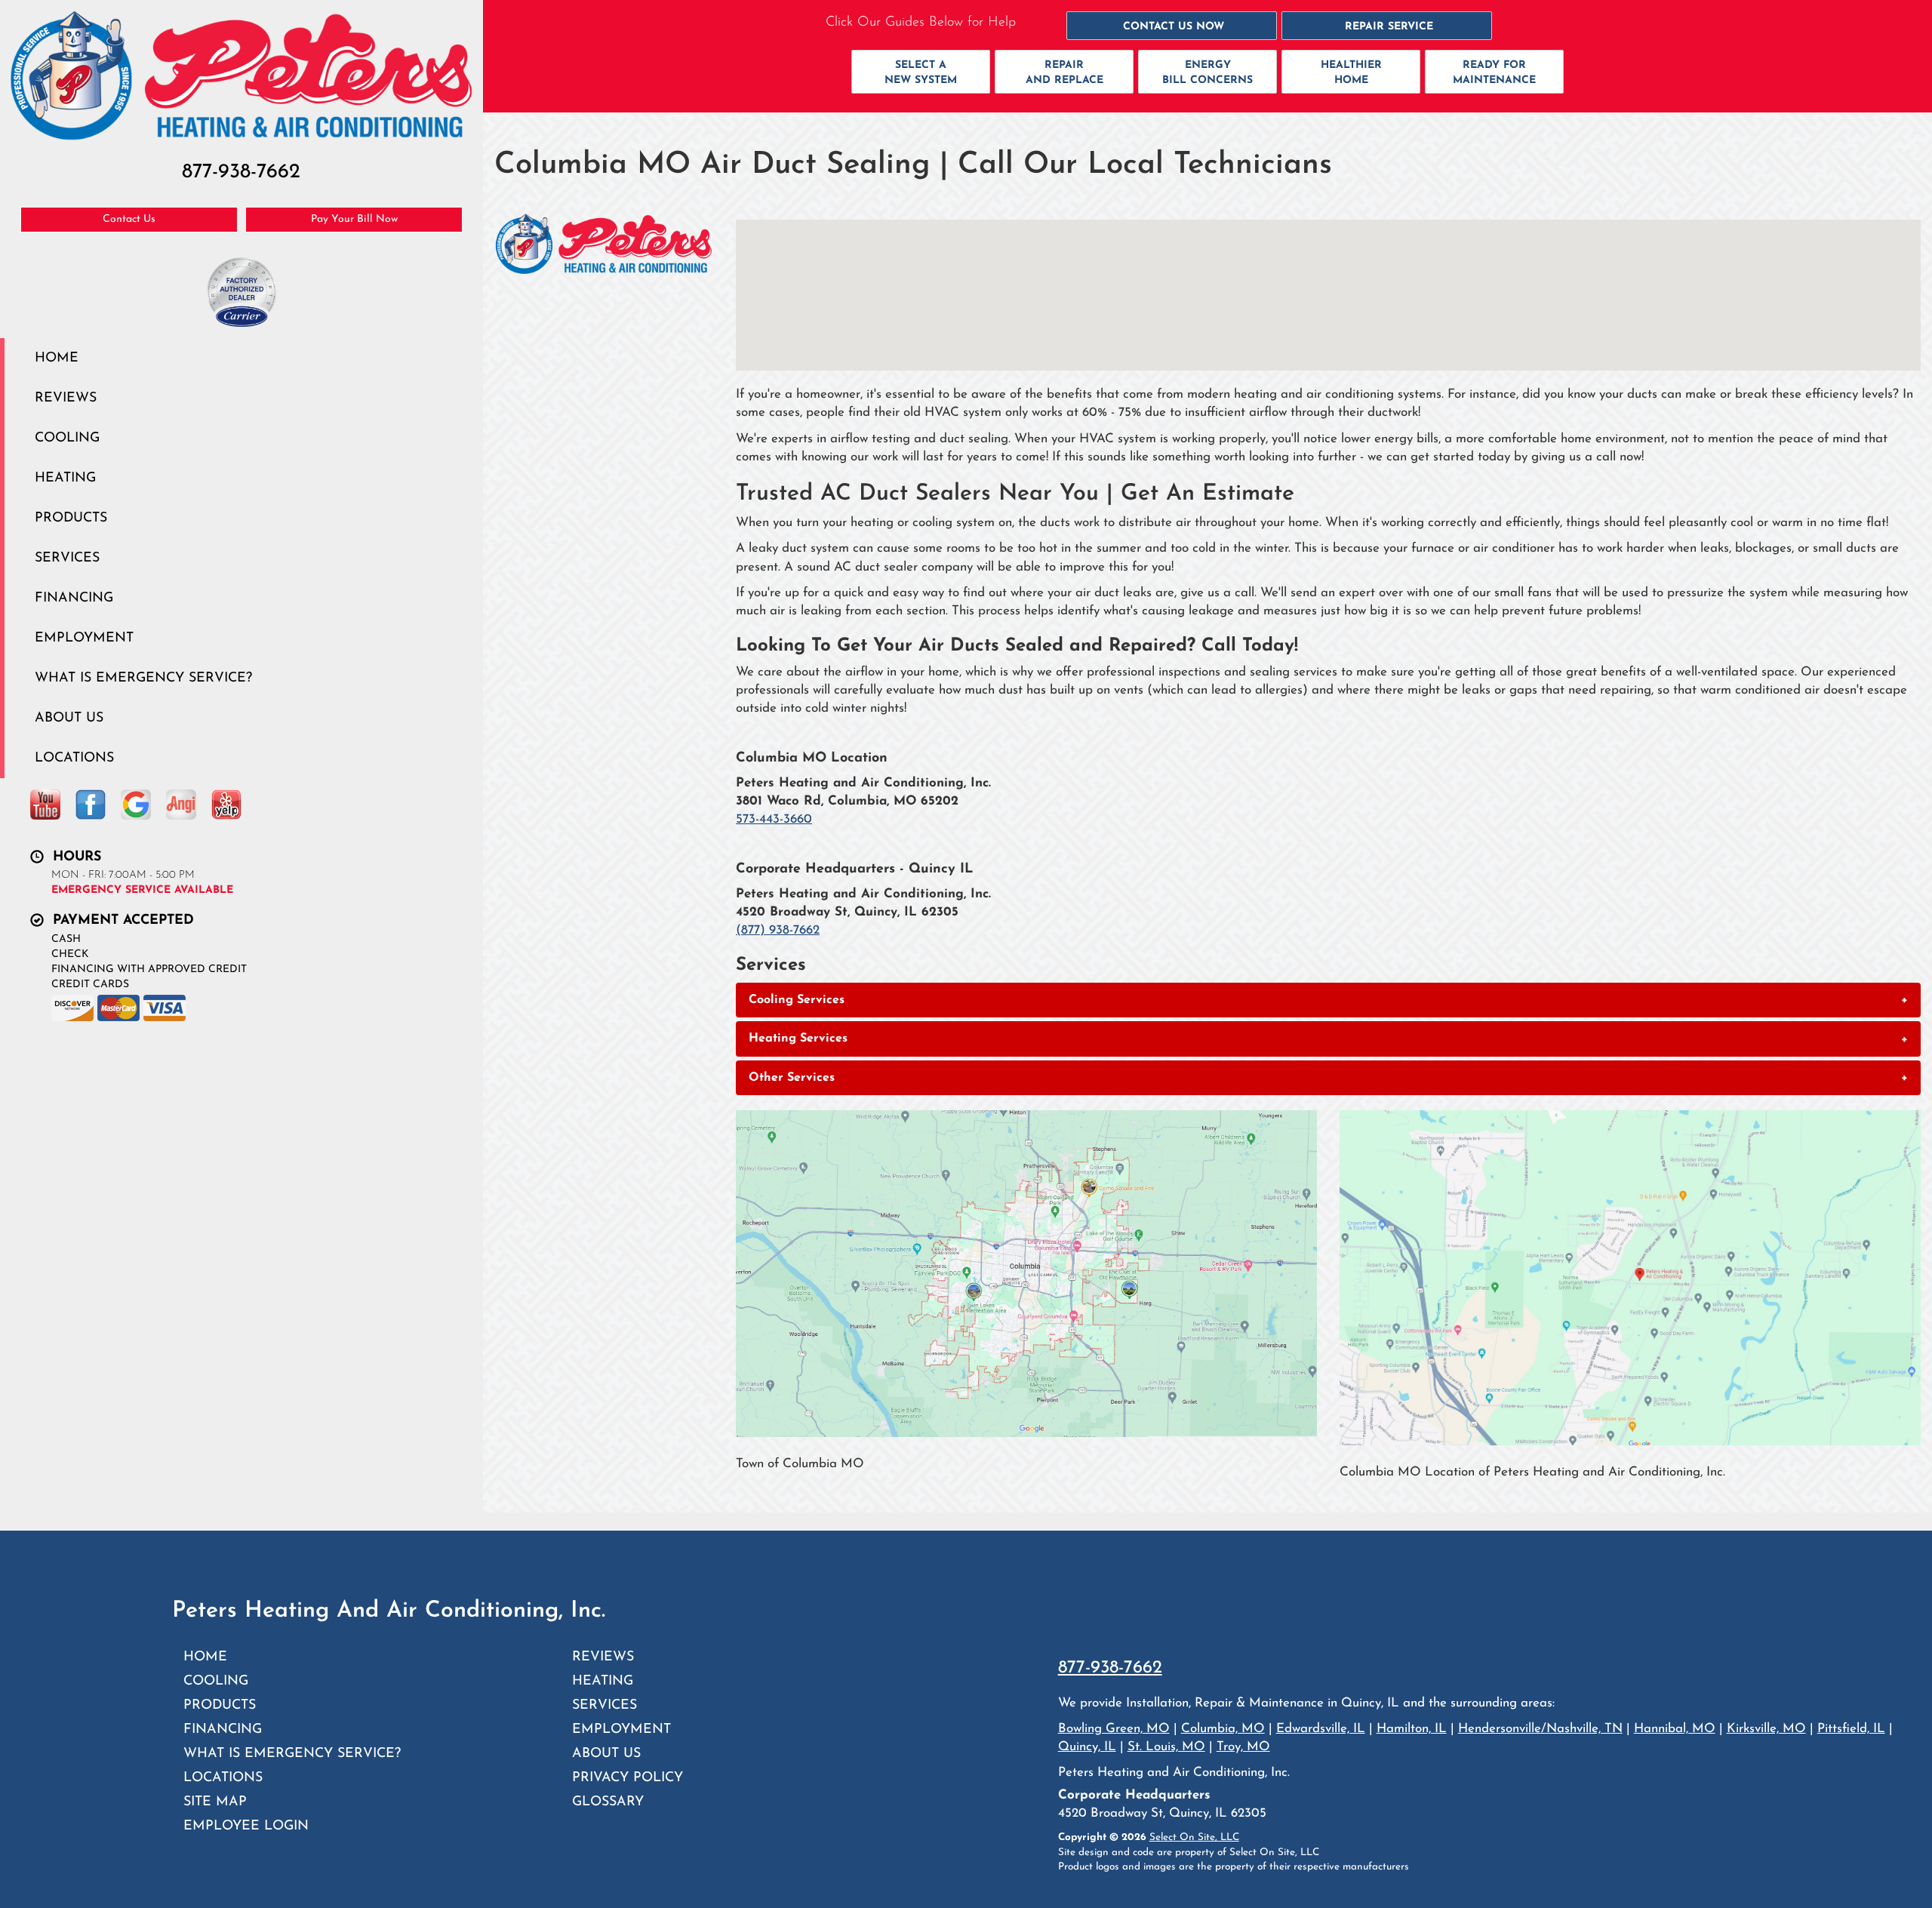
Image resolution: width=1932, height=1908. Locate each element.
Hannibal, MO (1675, 1729)
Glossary (608, 1802)
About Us (69, 718)
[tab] (1328, 1000)
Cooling (67, 438)
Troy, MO (1243, 1747)
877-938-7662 (1110, 1668)
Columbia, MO (1223, 1729)
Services (67, 558)
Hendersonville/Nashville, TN (1540, 1729)
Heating (65, 478)
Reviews (66, 398)
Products (71, 518)
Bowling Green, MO (1114, 1729)
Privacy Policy (628, 1778)
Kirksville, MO (1766, 1729)
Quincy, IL (1087, 1747)
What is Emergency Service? (143, 678)
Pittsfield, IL (1851, 1729)
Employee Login (246, 1826)
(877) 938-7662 (778, 930)
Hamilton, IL (1412, 1729)
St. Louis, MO (1166, 1747)
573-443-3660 (774, 819)
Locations (74, 758)
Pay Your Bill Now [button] (354, 219)
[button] (1172, 26)
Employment (84, 638)
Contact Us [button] (129, 219)
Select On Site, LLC (1194, 1837)
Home (57, 358)
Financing (74, 598)
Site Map (215, 1802)
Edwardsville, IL (1321, 1729)
